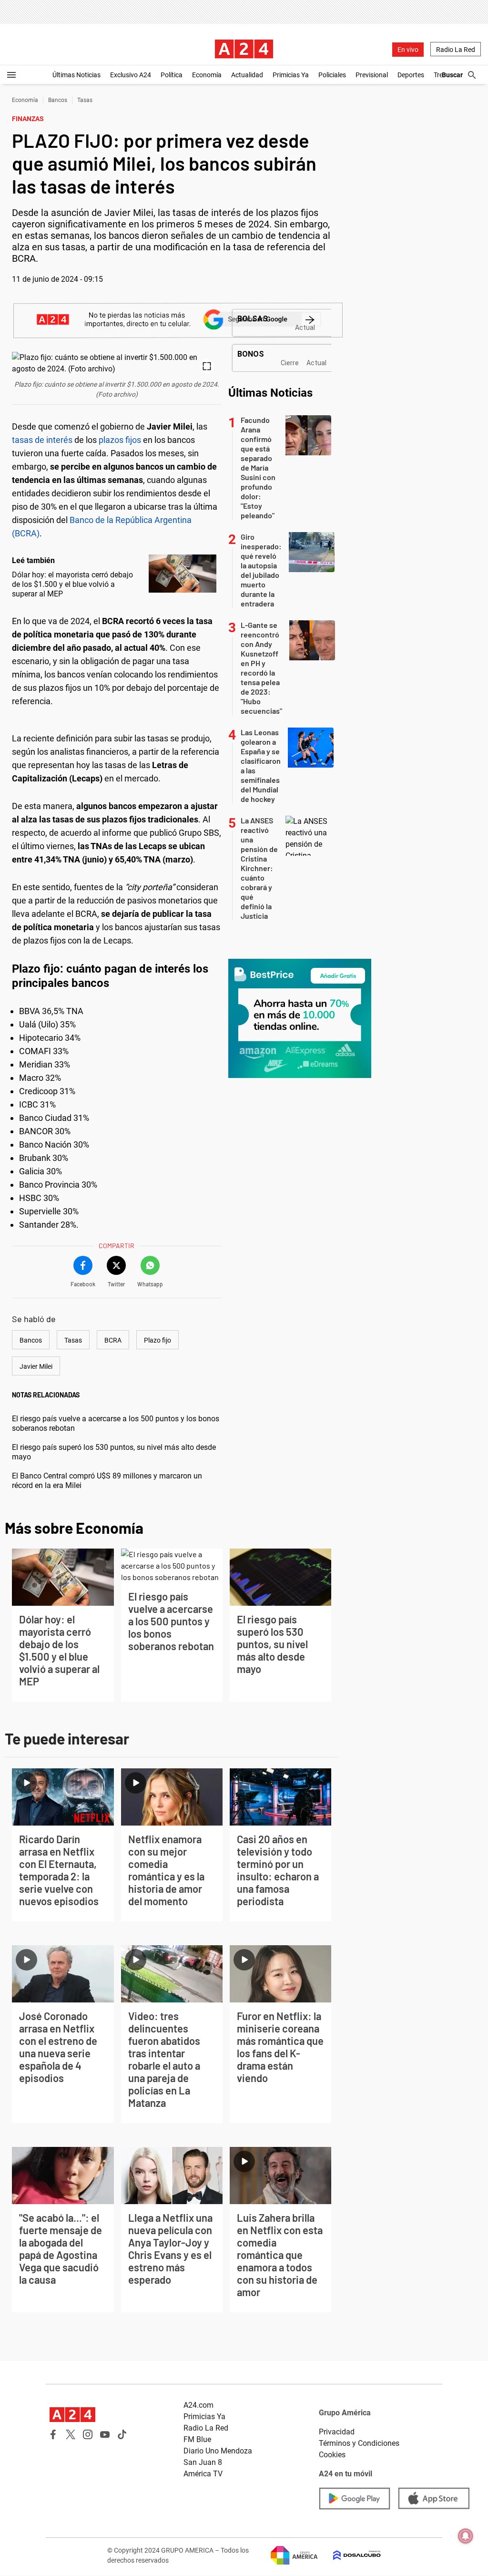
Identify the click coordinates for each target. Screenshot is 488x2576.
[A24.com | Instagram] (88, 2434)
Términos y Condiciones (359, 2443)
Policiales (332, 75)
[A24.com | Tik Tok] (122, 2434)
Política (172, 75)
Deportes (411, 75)
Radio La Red (456, 50)
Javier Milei (36, 1366)
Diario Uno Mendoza (218, 2451)
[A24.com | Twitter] (71, 2434)
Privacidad (337, 2432)
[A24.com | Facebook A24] (53, 2434)
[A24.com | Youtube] (105, 2434)
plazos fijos (120, 440)
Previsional (372, 75)
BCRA (113, 1340)
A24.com (198, 2405)
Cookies (332, 2455)
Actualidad (247, 75)
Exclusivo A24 (131, 75)
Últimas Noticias (76, 75)
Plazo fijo (158, 1340)
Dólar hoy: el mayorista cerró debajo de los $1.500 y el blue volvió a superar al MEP (72, 584)
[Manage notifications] (466, 2536)
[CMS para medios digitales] (349, 2555)
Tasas (85, 100)
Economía (207, 75)
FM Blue (197, 2439)
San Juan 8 (203, 2462)
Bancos (58, 100)
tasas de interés (42, 440)
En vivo (408, 50)
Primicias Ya (291, 75)
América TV (203, 2474)
